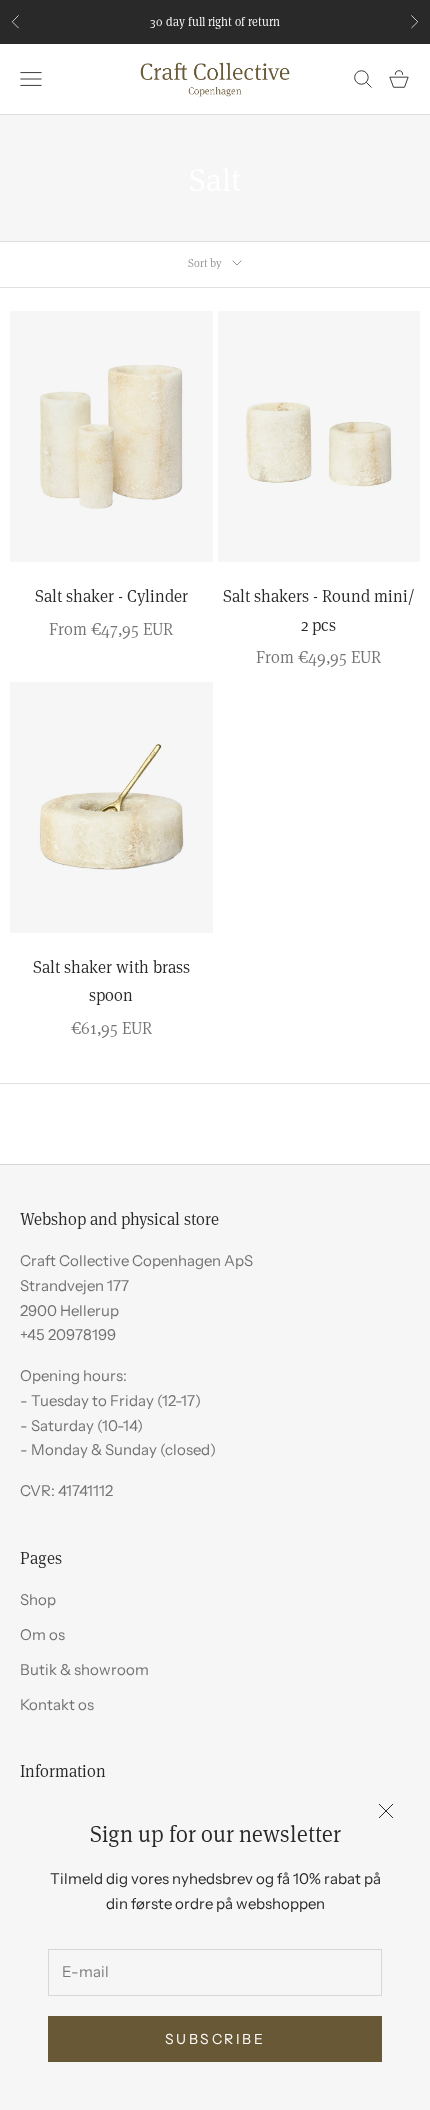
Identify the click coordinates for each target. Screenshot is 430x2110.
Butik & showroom (84, 1669)
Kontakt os (57, 1704)
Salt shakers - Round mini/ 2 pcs (319, 610)
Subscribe (215, 2039)
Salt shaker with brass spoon (111, 981)
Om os (42, 1634)
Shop (38, 1599)
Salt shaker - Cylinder (111, 595)
